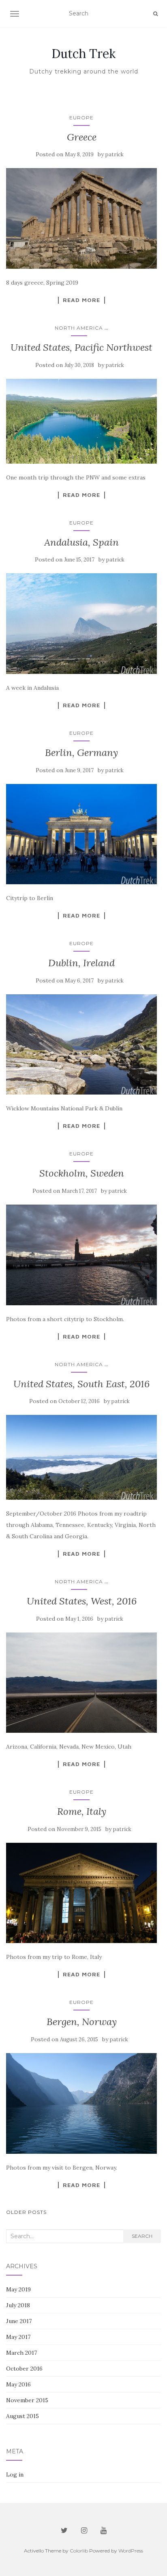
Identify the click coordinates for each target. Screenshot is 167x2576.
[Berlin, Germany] (81, 834)
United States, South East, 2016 (81, 1384)
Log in (15, 2475)
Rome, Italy (82, 1811)
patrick (115, 154)
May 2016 (18, 2384)
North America (79, 328)
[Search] (155, 14)
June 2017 (19, 2321)
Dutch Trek (83, 54)
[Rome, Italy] (81, 1893)
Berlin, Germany (81, 753)
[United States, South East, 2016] (81, 1457)
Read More (81, 300)
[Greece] (81, 218)
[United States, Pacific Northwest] (81, 421)
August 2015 (22, 2416)
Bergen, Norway (82, 2022)
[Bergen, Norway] (81, 2103)
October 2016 (24, 2369)
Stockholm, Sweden (82, 1173)
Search (142, 2236)
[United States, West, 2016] (81, 1683)
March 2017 (21, 2353)
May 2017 (18, 2337)
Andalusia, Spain (81, 542)
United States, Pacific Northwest (81, 347)
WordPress (131, 2551)
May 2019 (18, 2289)
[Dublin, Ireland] (81, 1045)
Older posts (26, 2212)
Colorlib (79, 2551)
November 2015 (27, 2400)
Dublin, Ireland (81, 963)
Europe (81, 118)
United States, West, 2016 (82, 1601)
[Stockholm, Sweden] (81, 1255)
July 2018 (18, 2305)
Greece (82, 137)
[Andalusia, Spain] (81, 624)
